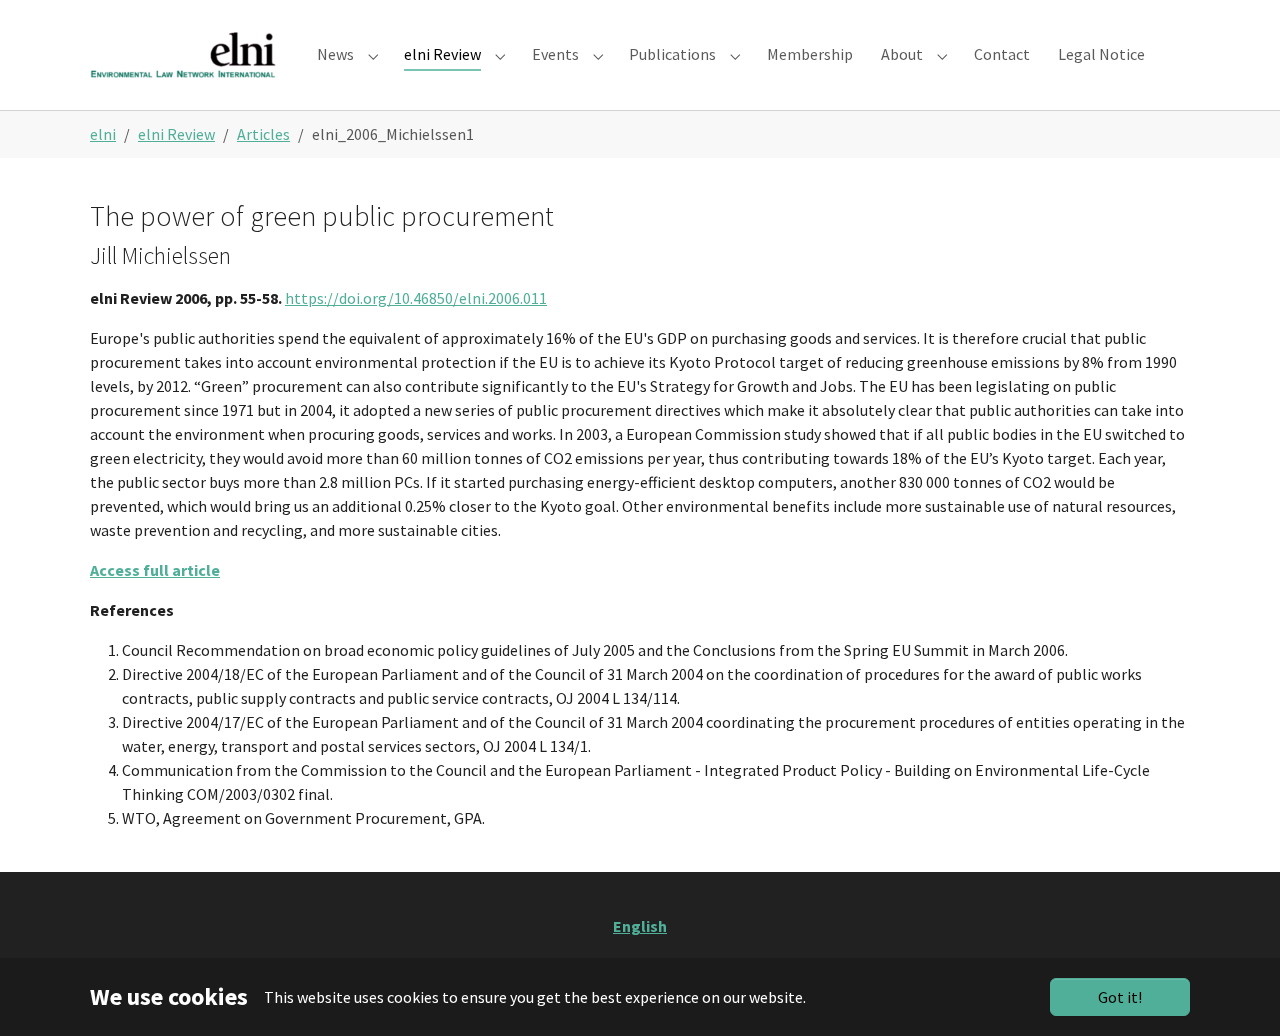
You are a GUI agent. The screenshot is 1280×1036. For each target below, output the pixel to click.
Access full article (155, 570)
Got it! (1120, 997)
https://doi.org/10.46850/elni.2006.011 (416, 298)
